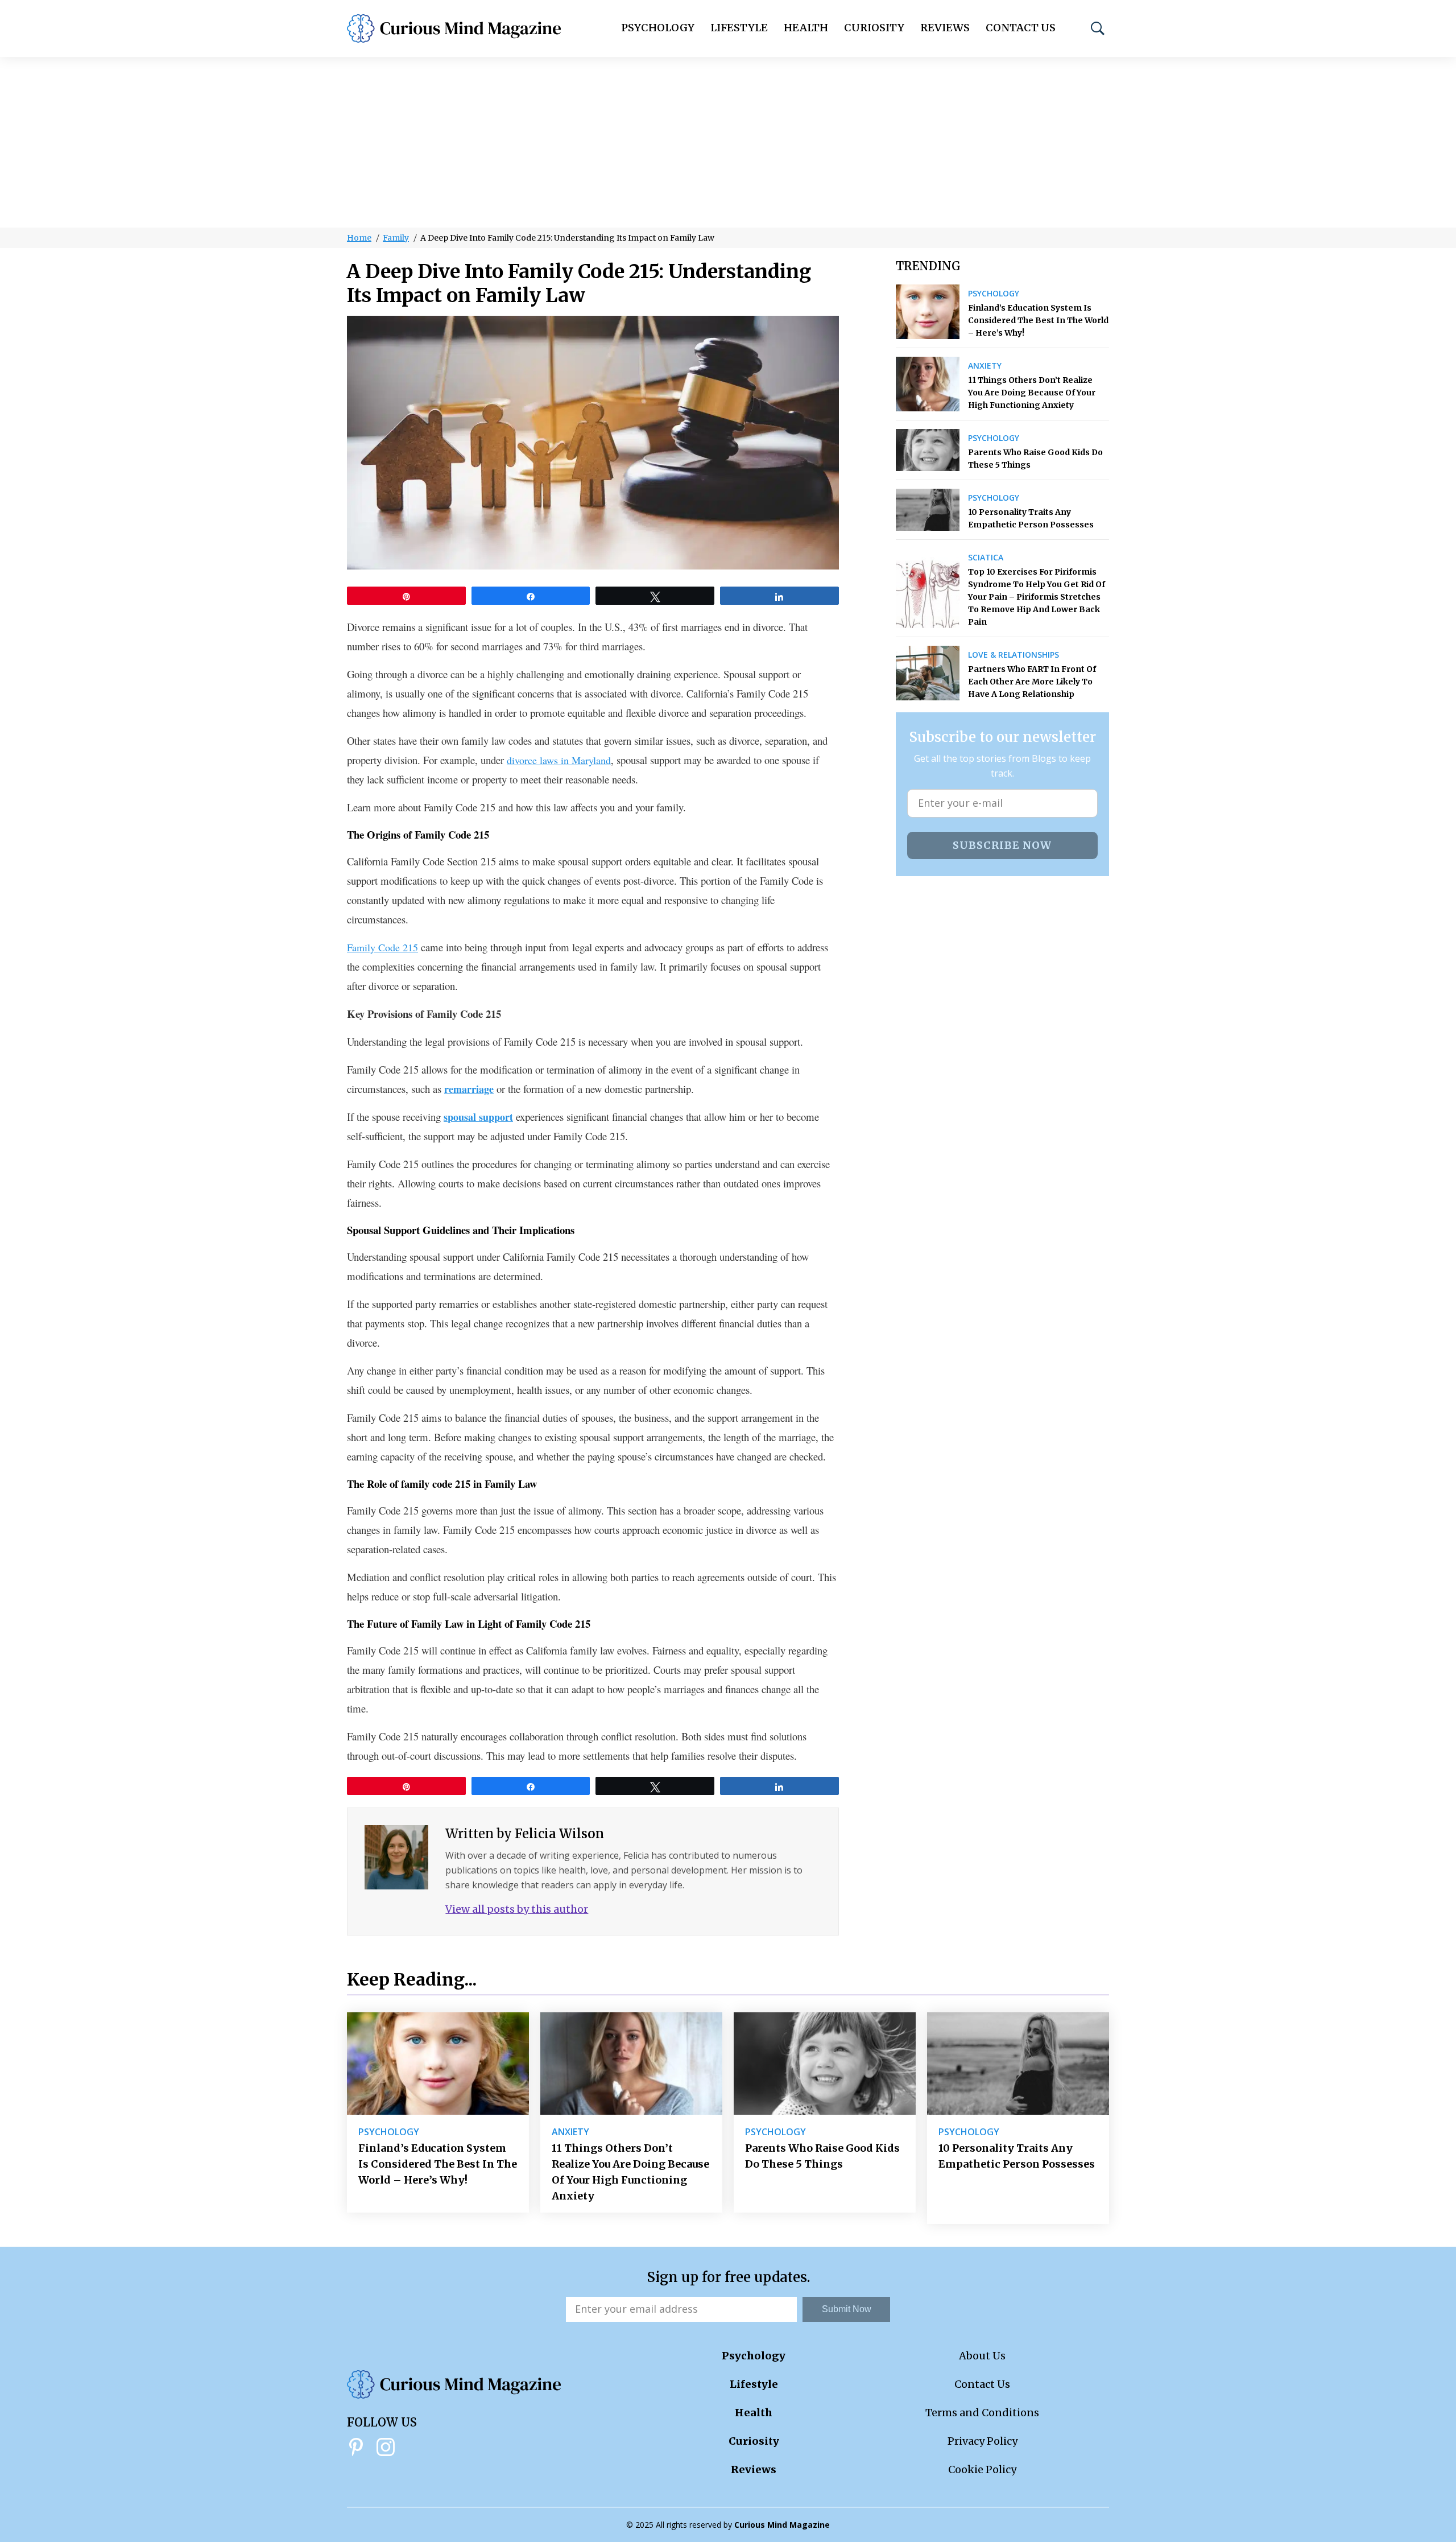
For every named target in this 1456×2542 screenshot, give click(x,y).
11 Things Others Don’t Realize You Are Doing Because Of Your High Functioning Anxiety (1032, 393)
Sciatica (986, 558)
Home (359, 238)
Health (806, 28)
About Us (982, 2356)
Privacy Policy (983, 2441)
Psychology (658, 28)
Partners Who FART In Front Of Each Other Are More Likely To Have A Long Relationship (1032, 682)
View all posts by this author (517, 1909)
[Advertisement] (728, 142)
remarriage (469, 1089)
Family (396, 238)
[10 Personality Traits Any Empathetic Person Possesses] (928, 510)
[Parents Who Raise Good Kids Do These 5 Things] (928, 450)
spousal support (478, 1117)
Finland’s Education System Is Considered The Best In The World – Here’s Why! (1038, 320)
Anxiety (985, 366)
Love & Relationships (1014, 655)
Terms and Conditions (982, 2413)
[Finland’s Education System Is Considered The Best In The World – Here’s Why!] (928, 312)
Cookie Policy (982, 2469)
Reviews (945, 28)
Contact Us (1021, 28)
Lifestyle (739, 28)
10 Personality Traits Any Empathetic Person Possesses (1031, 518)
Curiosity (874, 28)
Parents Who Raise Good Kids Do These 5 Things (1035, 459)
